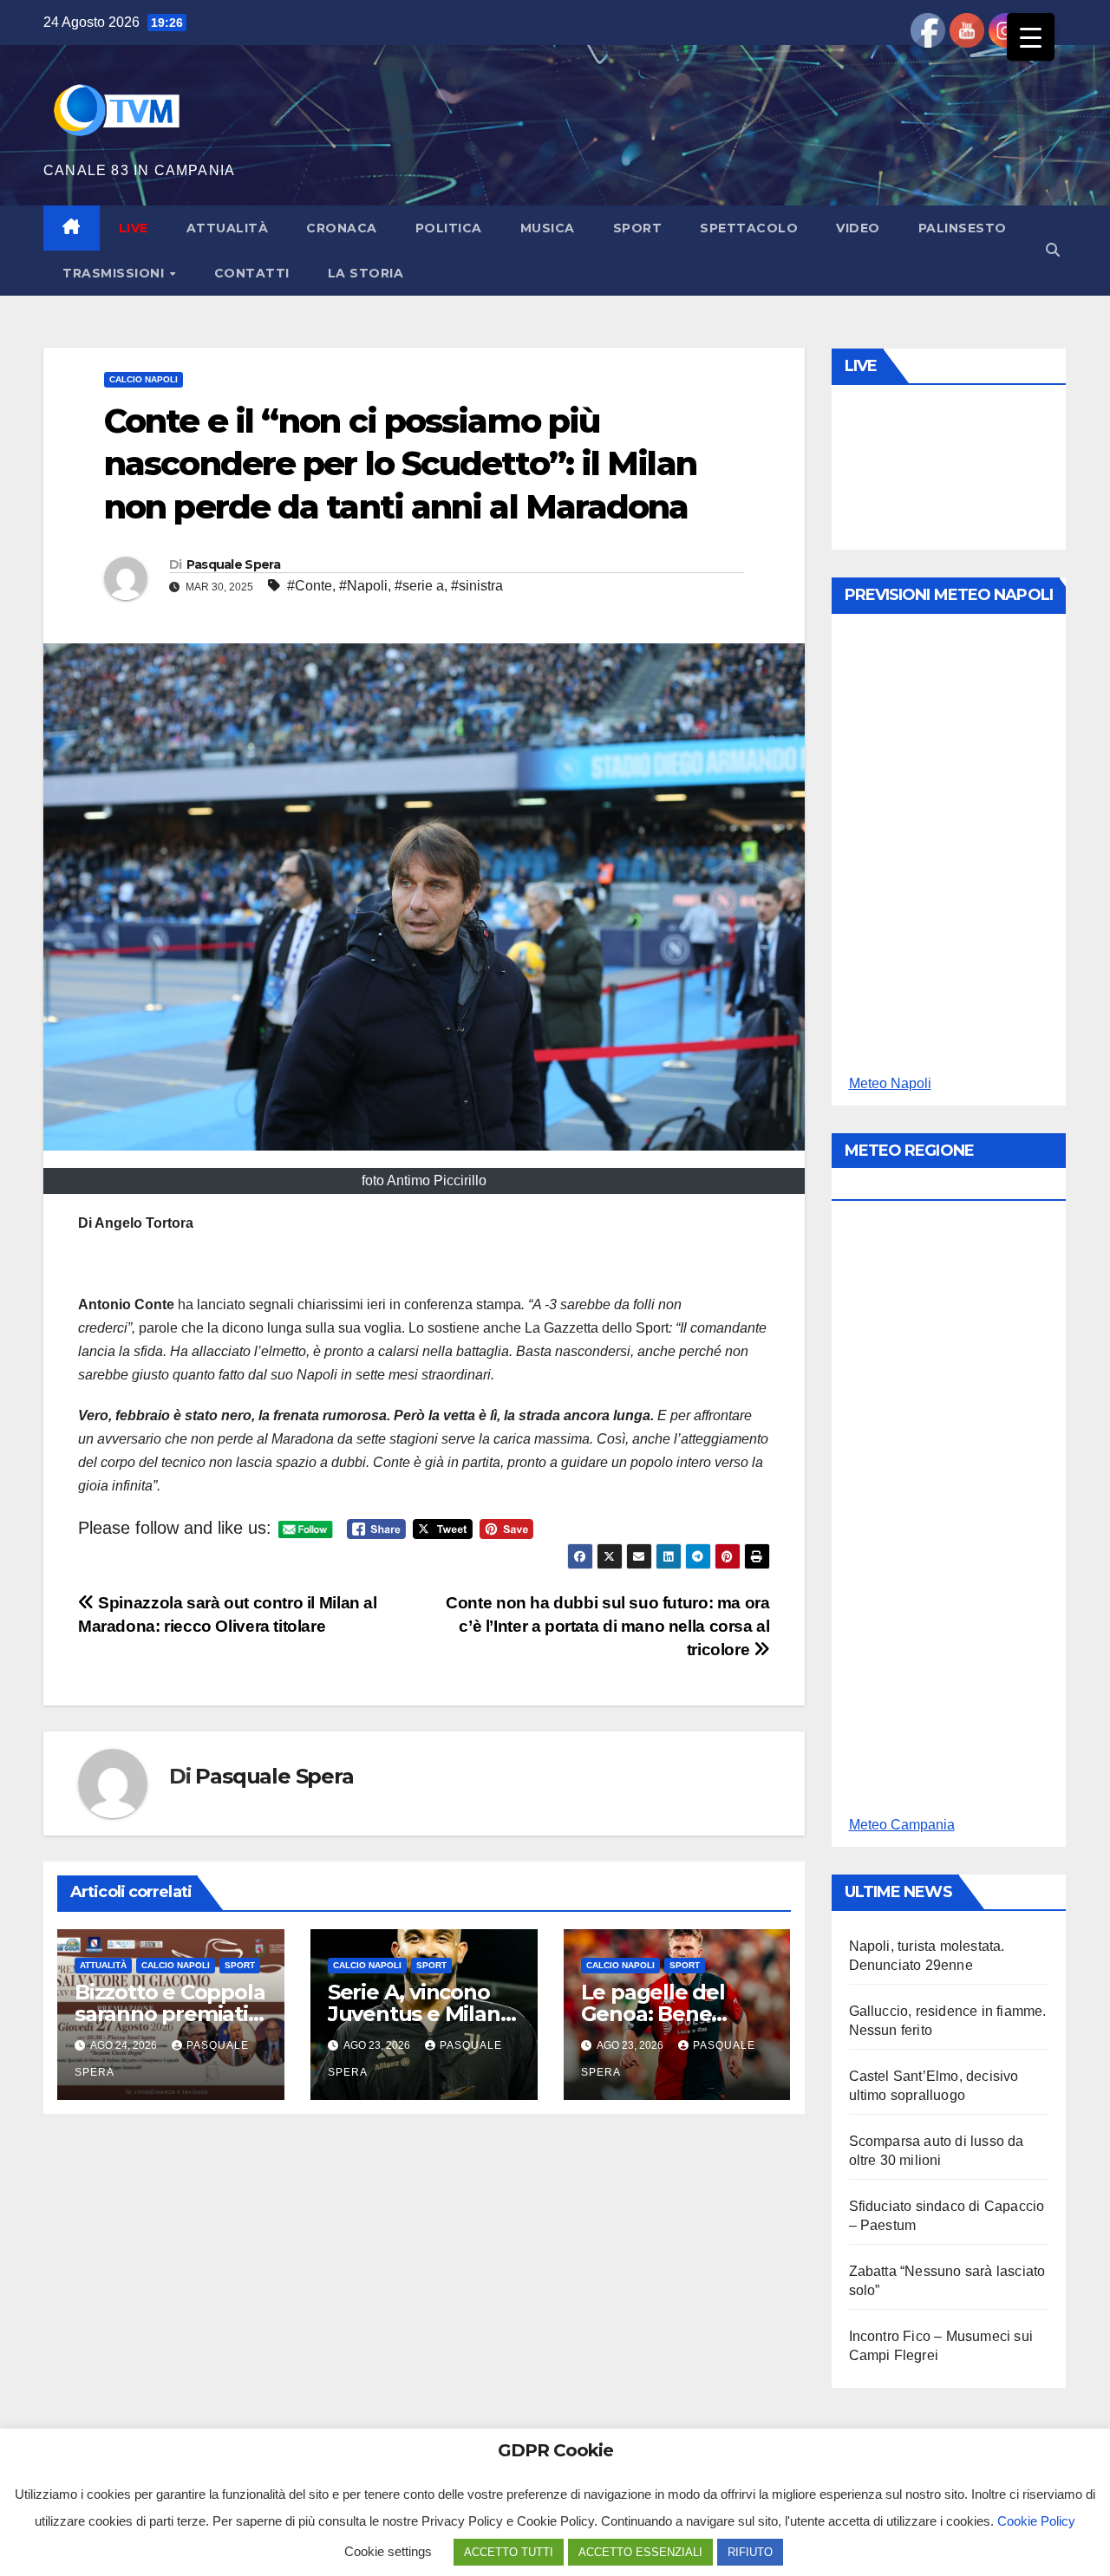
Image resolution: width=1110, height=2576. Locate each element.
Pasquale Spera (233, 564)
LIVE (134, 228)
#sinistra (477, 586)
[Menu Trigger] (1031, 37)
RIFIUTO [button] (750, 2552)
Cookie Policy (1036, 2521)
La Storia (366, 273)
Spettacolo (749, 228)
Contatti (252, 273)
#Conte (310, 586)
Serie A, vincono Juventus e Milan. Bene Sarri (417, 2014)
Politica (449, 228)
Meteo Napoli (890, 1083)
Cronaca (342, 228)
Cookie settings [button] (388, 2551)
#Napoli (363, 586)
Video (858, 228)
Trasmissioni (115, 273)
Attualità (228, 228)
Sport (638, 228)
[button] (1053, 250)
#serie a (419, 586)
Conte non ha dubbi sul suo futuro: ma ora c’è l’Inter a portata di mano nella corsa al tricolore (607, 1626)
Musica (548, 228)
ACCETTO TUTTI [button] (509, 2552)
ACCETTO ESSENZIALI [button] (640, 2552)
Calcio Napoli (144, 379)
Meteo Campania (902, 1825)
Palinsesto (963, 228)
